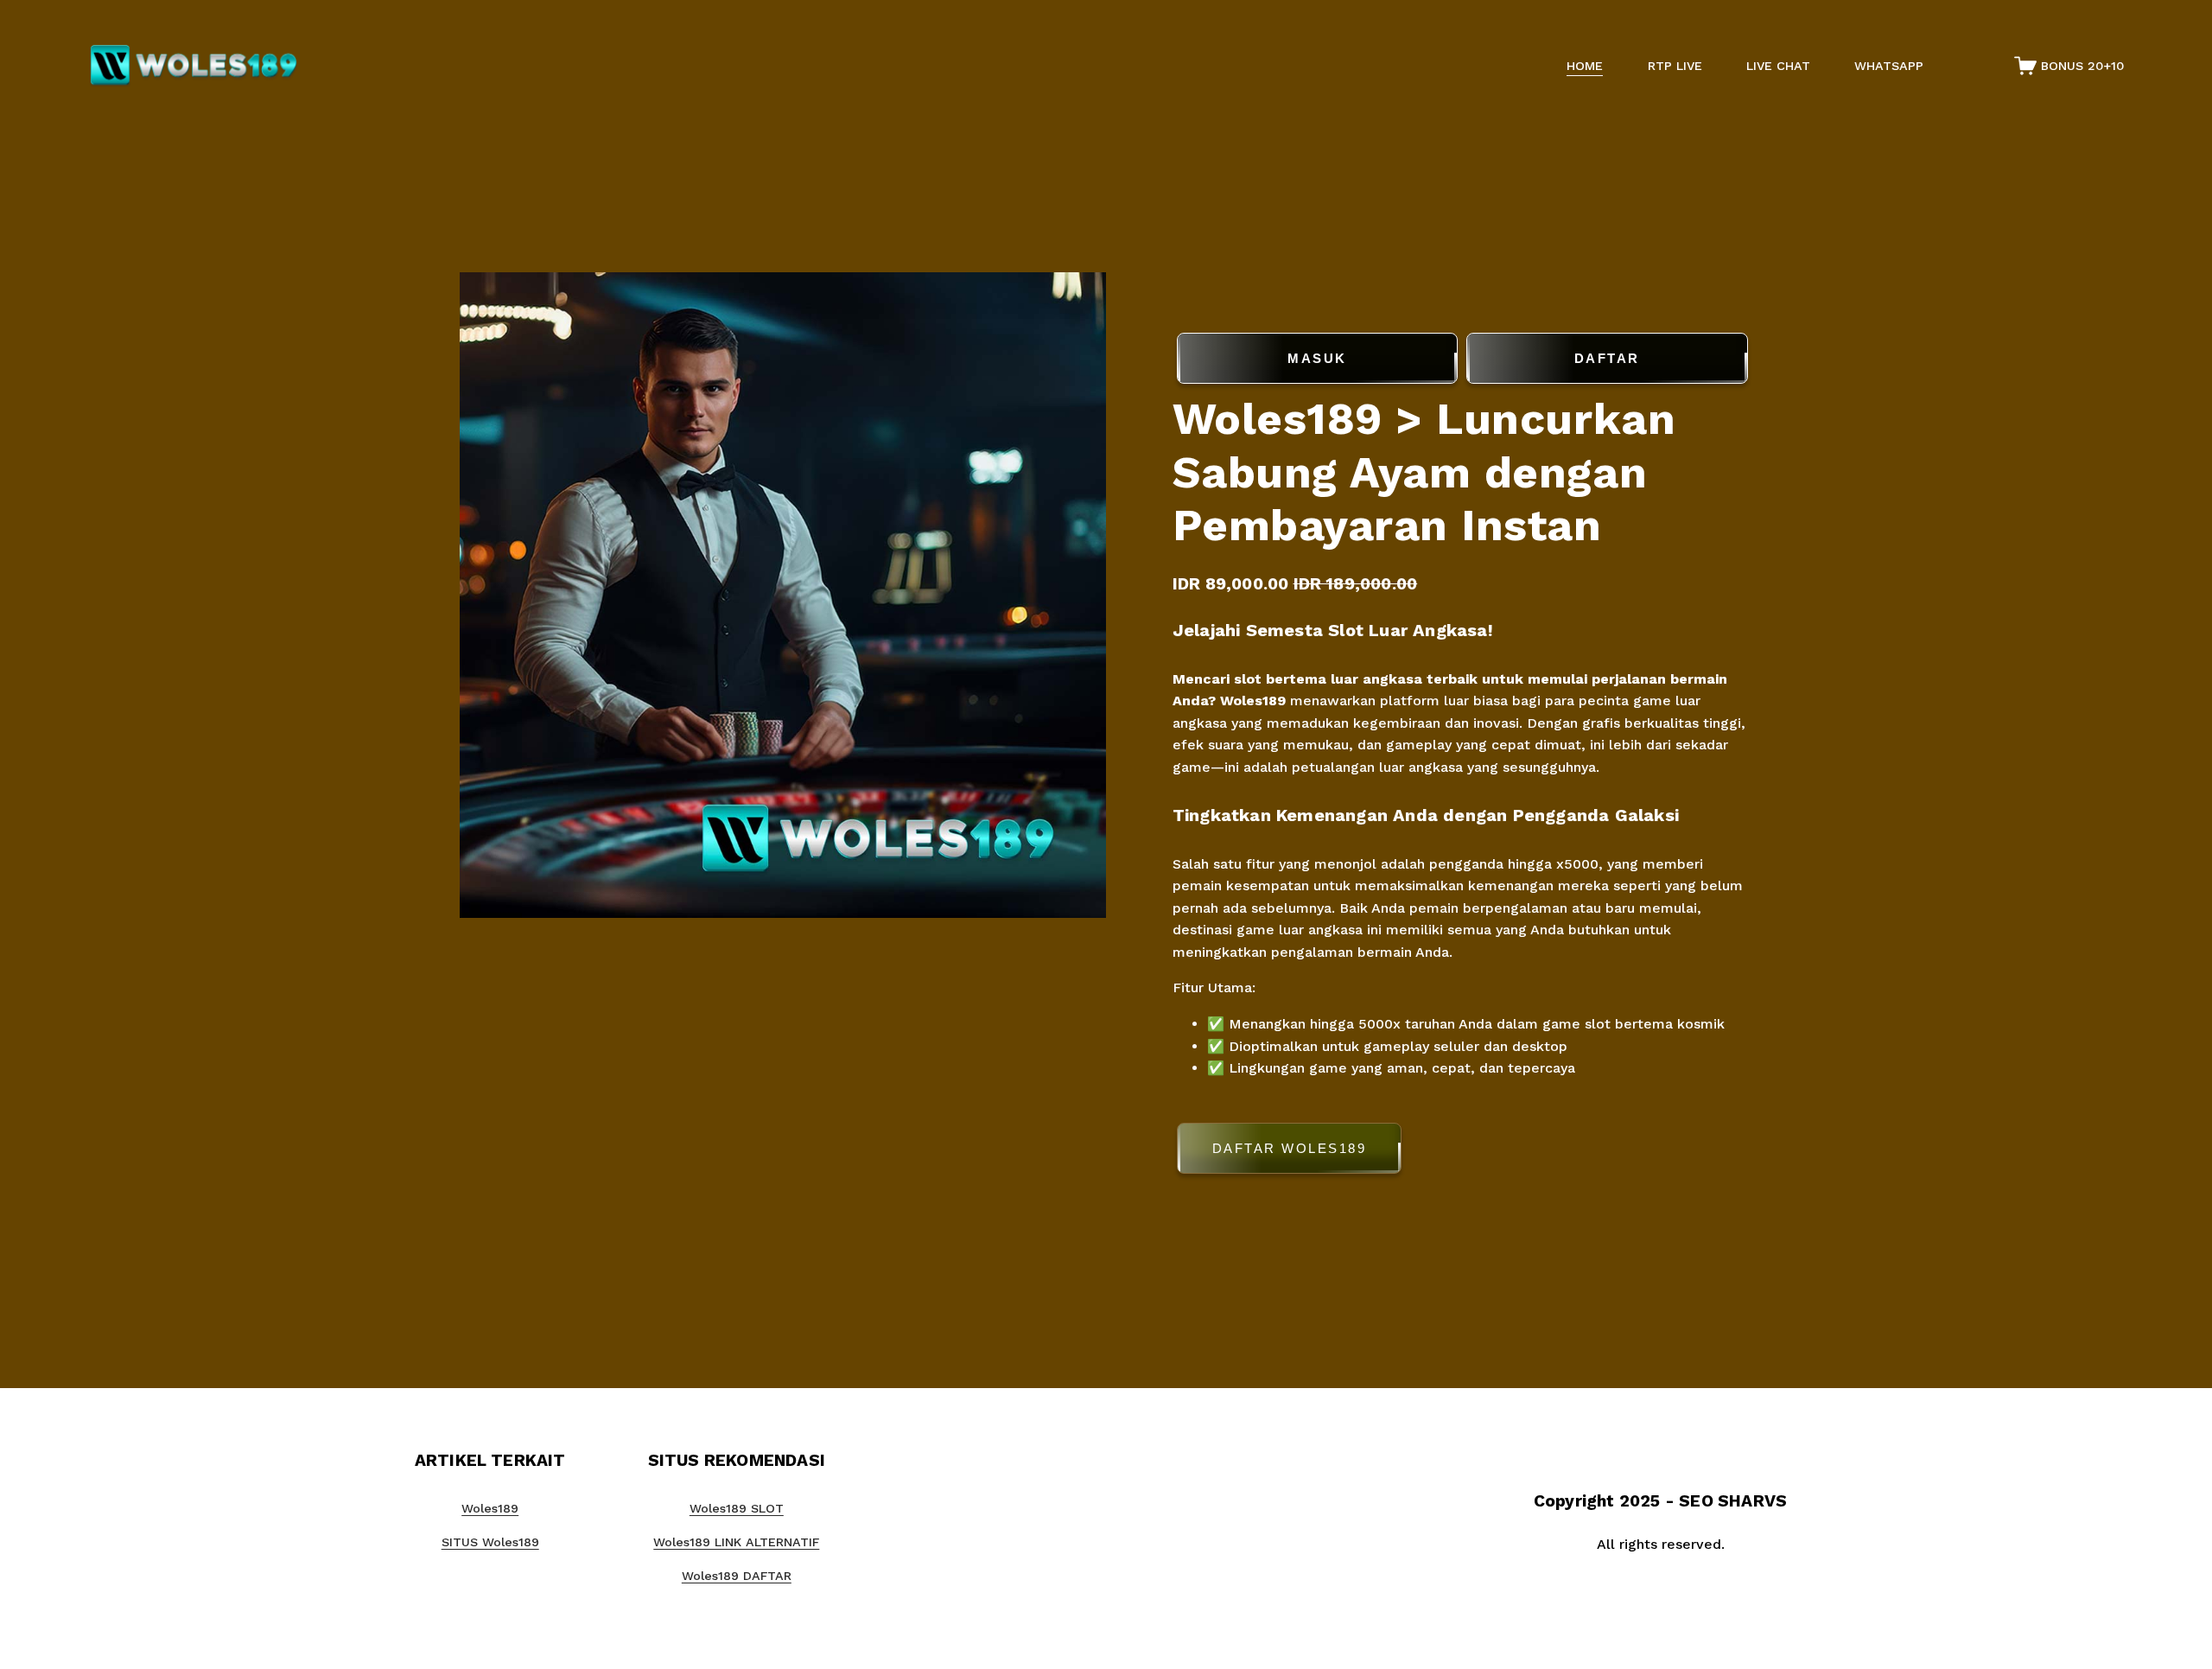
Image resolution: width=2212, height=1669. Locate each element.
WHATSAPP (1889, 66)
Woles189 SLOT (737, 1508)
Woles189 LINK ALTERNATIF (736, 1542)
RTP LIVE (1675, 66)
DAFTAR (1607, 358)
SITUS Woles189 (490, 1542)
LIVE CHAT (1778, 66)
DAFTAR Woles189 (1290, 1148)
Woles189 (1253, 701)
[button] (1462, 1152)
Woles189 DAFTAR (737, 1576)
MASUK (1317, 358)
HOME (1585, 66)
